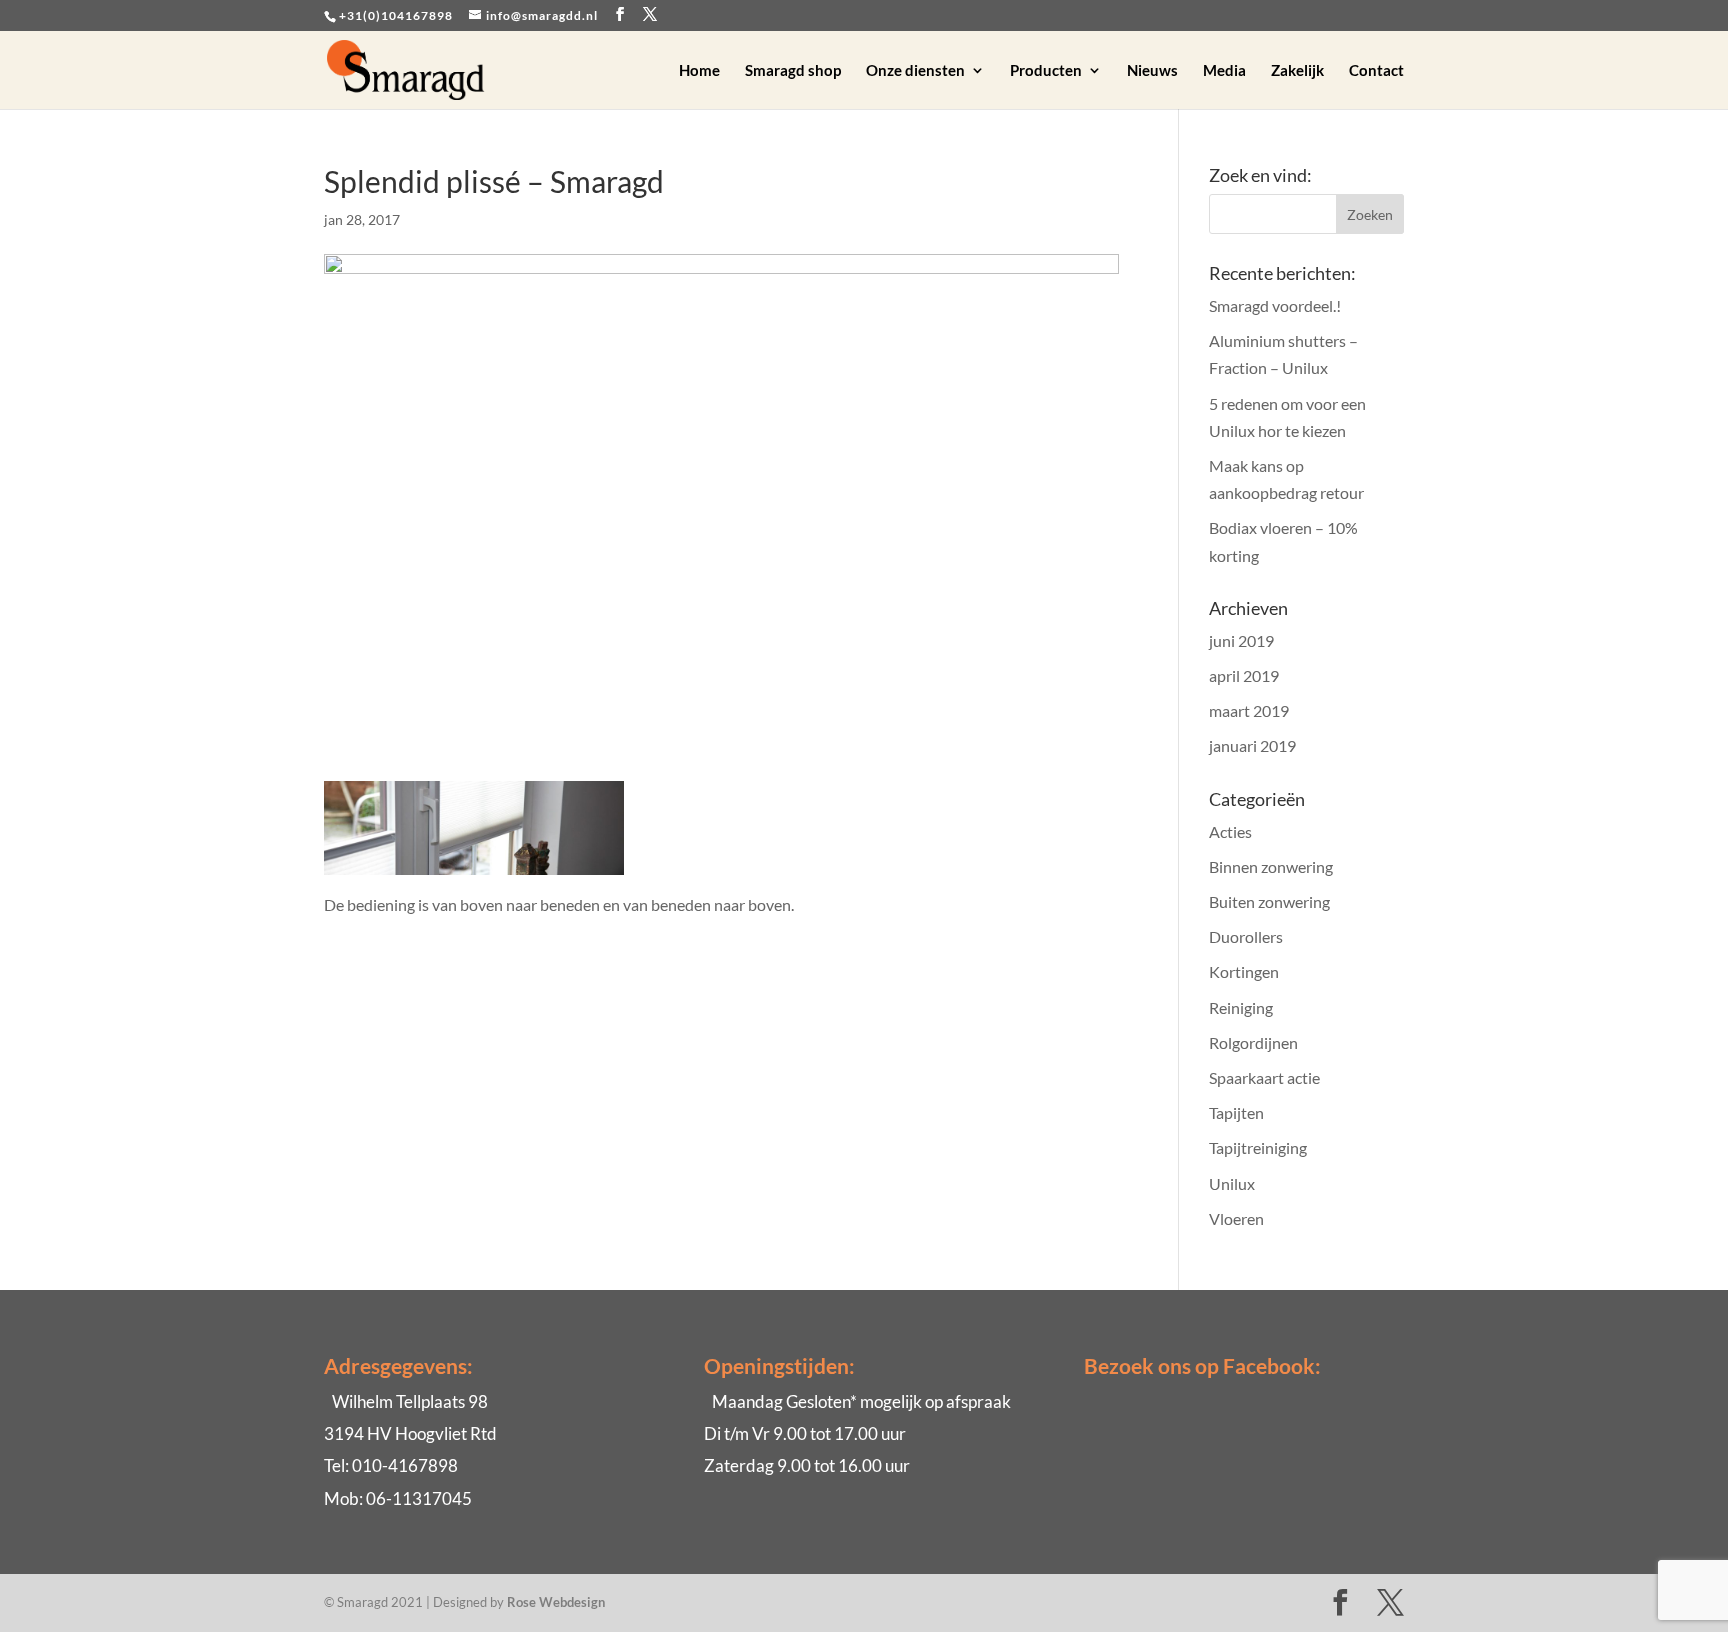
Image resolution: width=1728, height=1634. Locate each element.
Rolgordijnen (1253, 1042)
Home (699, 71)
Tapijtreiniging (1258, 1147)
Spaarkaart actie (1264, 1077)
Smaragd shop (793, 71)
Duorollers (1246, 936)
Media (1224, 71)
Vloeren (1236, 1218)
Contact (1376, 71)
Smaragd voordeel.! (1275, 305)
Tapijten (1236, 1112)
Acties (1230, 831)
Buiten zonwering (1269, 901)
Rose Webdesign (556, 1602)
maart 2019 (1249, 710)
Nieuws (1152, 71)
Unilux (1232, 1183)
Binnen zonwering (1271, 866)
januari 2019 (1252, 745)
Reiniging (1241, 1007)
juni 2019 (1241, 640)
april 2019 (1244, 675)
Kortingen (1244, 971)
